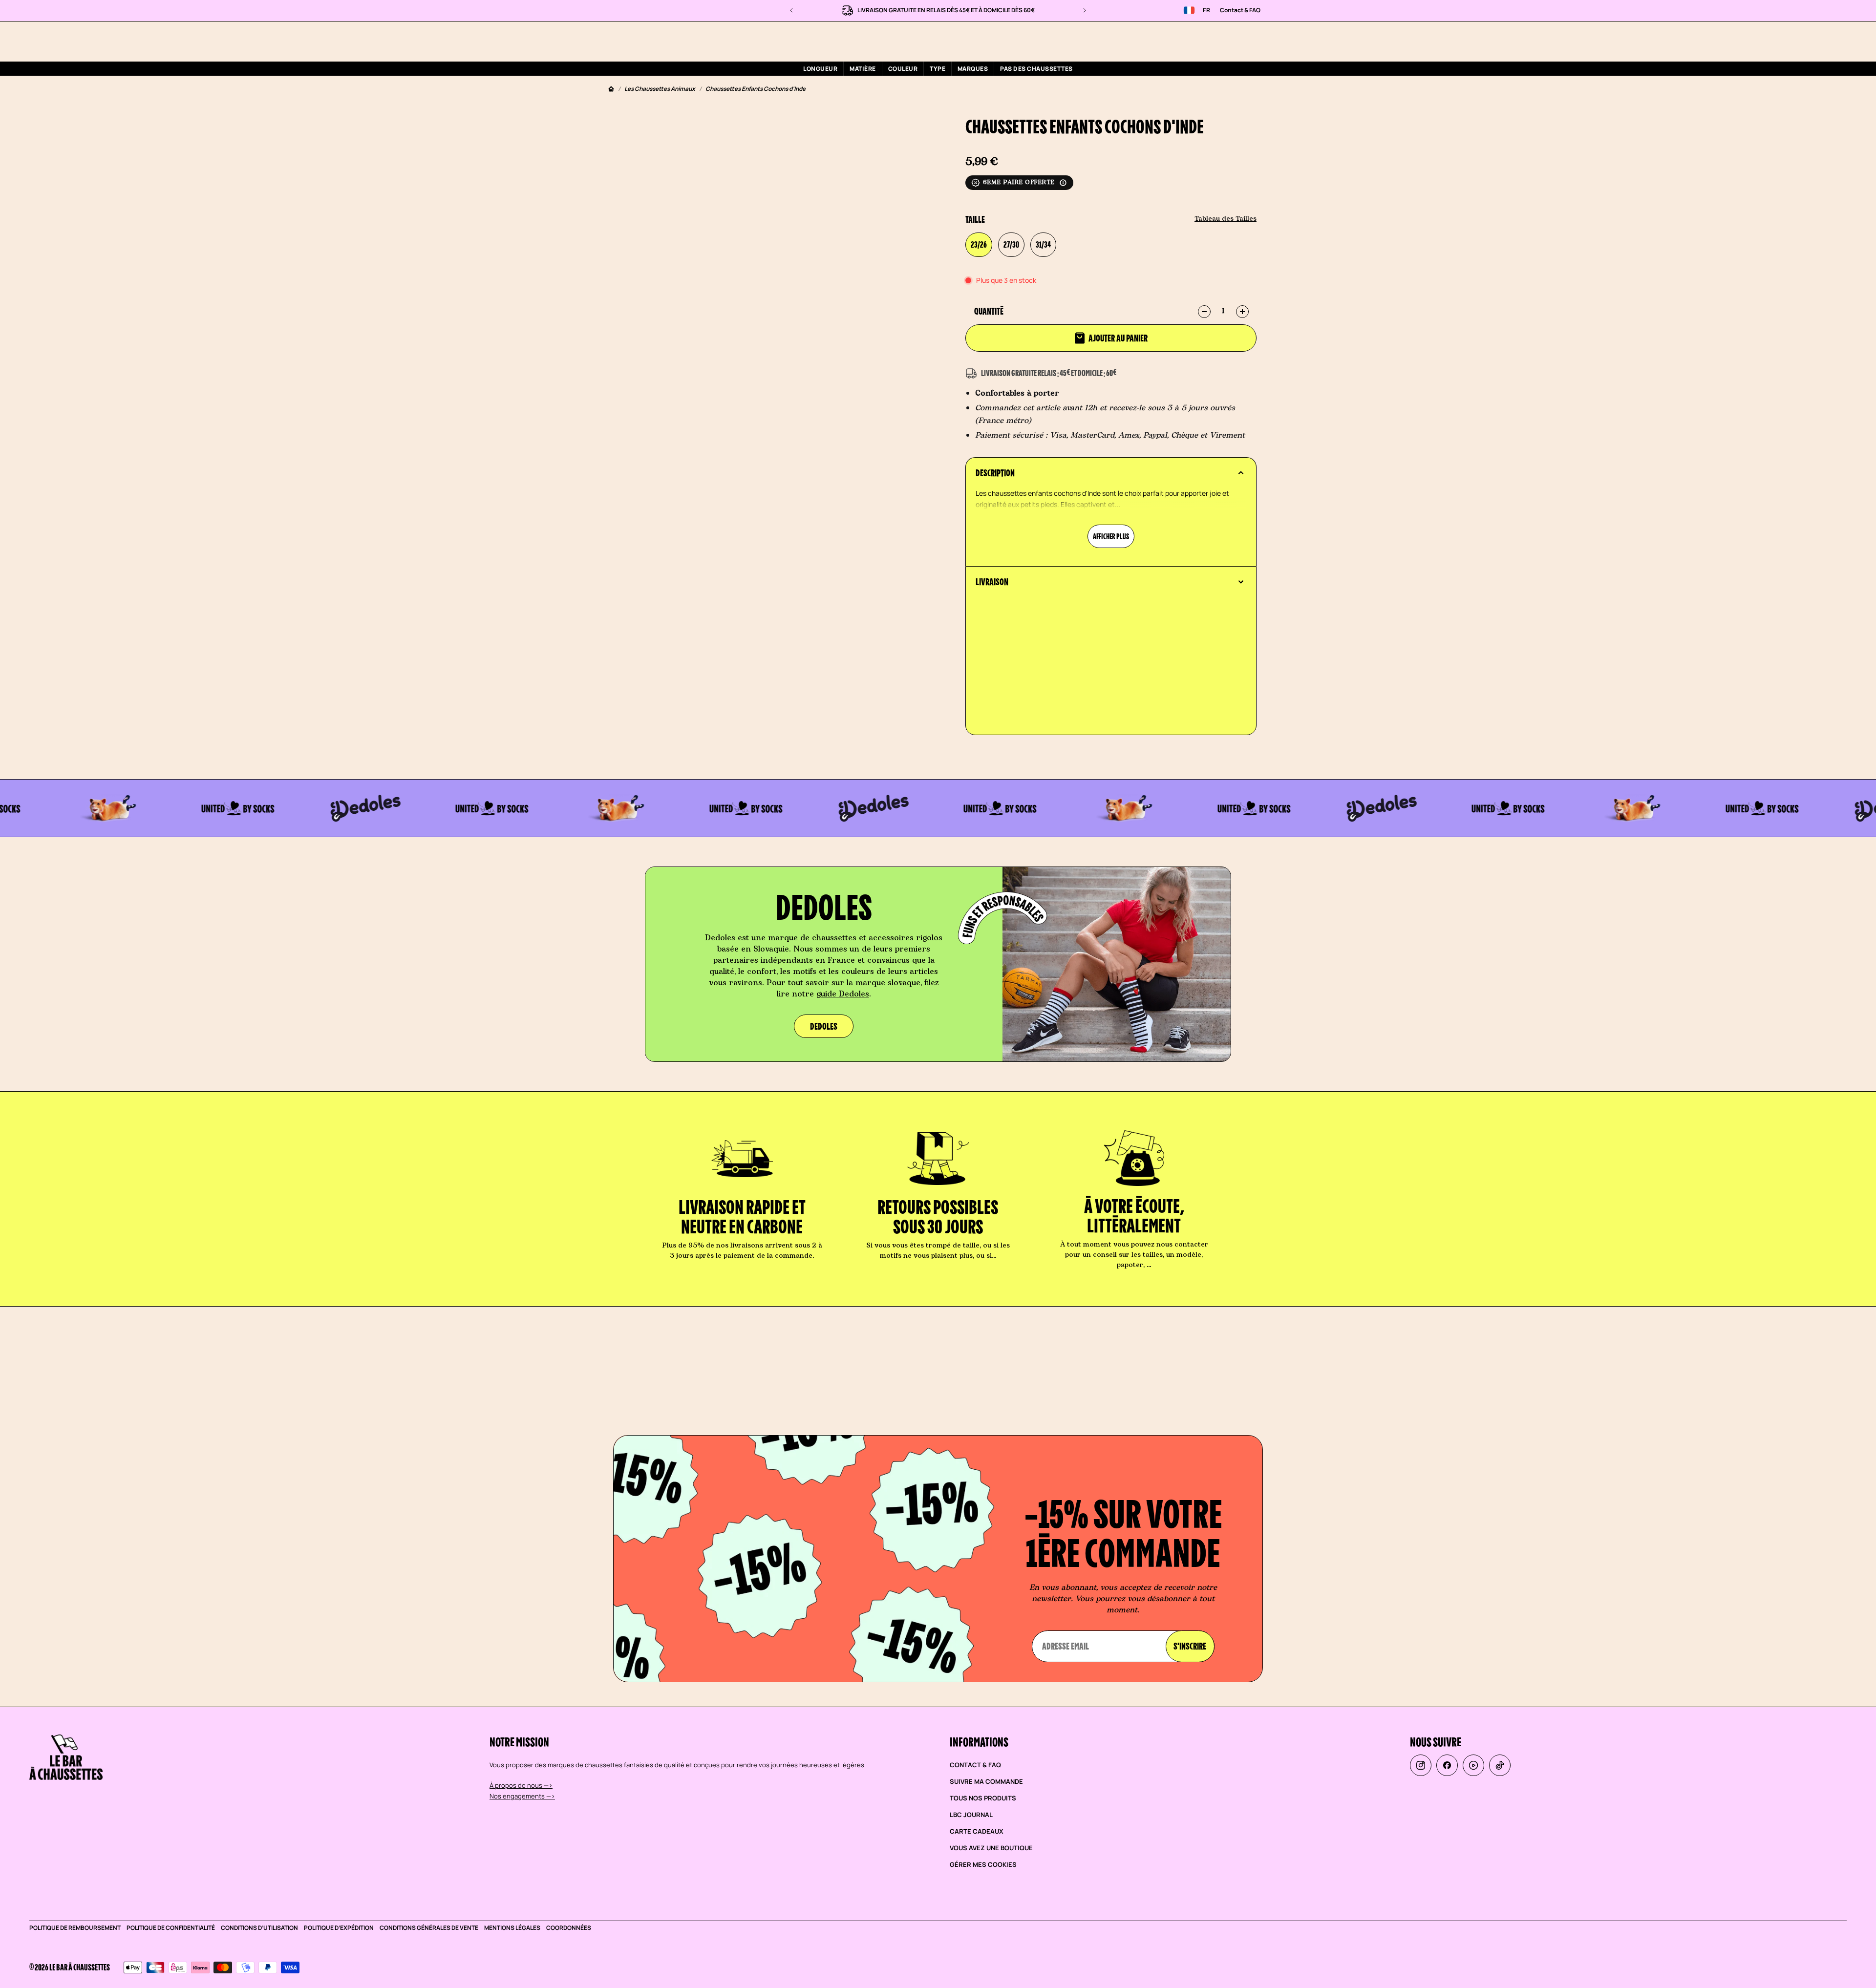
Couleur (903, 69)
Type (938, 69)
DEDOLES (824, 1026)
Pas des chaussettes (1036, 69)
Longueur (820, 69)
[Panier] (1245, 41)
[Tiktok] (1500, 1765)
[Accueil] (611, 89)
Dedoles (720, 938)
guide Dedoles (843, 994)
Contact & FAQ (1240, 10)
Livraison (992, 582)
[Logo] (673, 41)
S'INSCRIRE (1190, 1646)
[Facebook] (1447, 1765)
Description (995, 473)
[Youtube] (1473, 1765)
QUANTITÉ (989, 311)
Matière (863, 69)
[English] (1189, 10)
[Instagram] (1421, 1765)
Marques (973, 69)
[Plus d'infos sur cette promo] (1063, 183)
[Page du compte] (1221, 41)
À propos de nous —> (521, 1785)
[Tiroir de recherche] (1198, 41)
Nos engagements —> (522, 1796)
